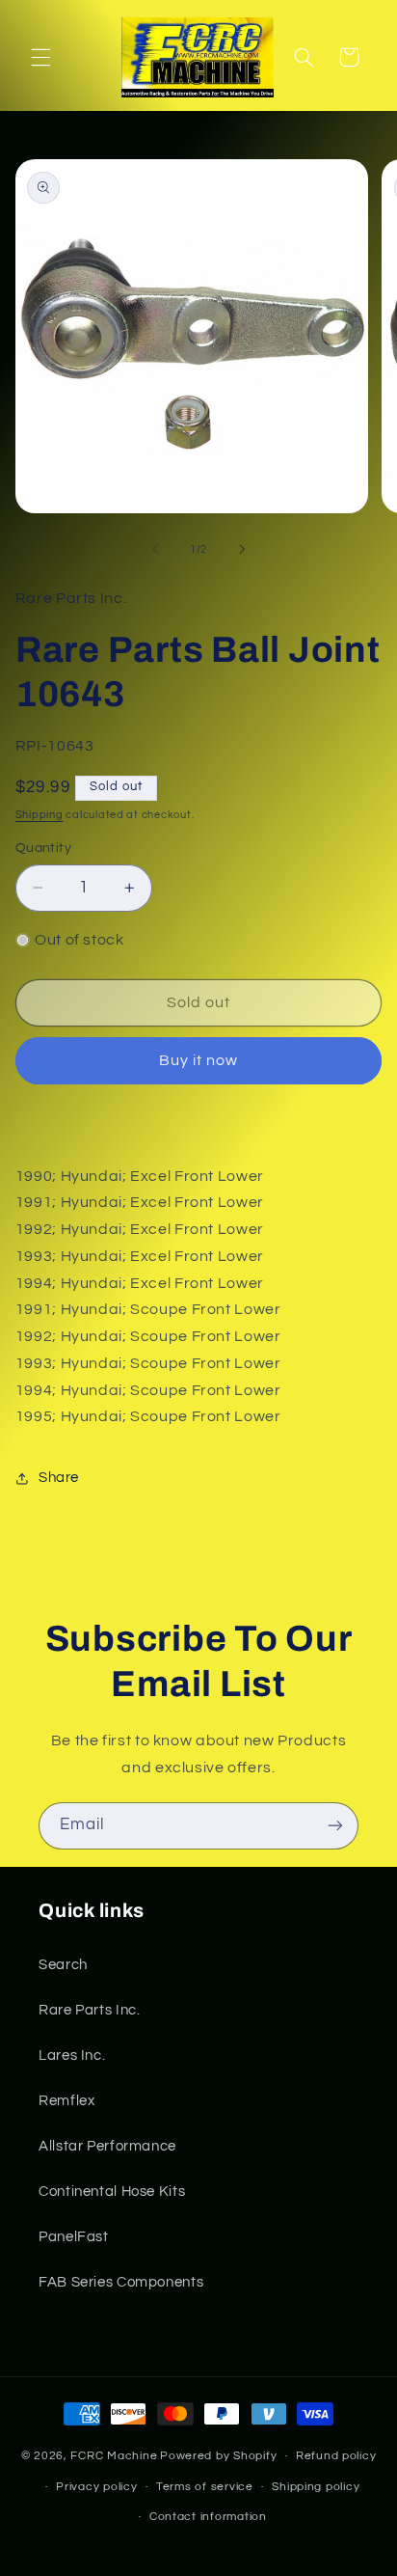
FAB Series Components (121, 2282)
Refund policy (336, 2456)
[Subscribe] (335, 1826)
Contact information (208, 2517)
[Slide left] (155, 549)
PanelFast (74, 2237)
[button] (40, 57)
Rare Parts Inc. (89, 2010)
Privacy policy (96, 2487)
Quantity (43, 848)
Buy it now (199, 1060)
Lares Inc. (72, 2055)
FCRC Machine (114, 2456)
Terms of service (205, 2487)
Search (63, 1965)
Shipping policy (316, 2487)
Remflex (66, 2101)
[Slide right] (242, 549)
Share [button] (59, 1478)
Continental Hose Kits (112, 2192)
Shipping (40, 815)
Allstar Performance (107, 2146)
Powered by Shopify (218, 2456)
